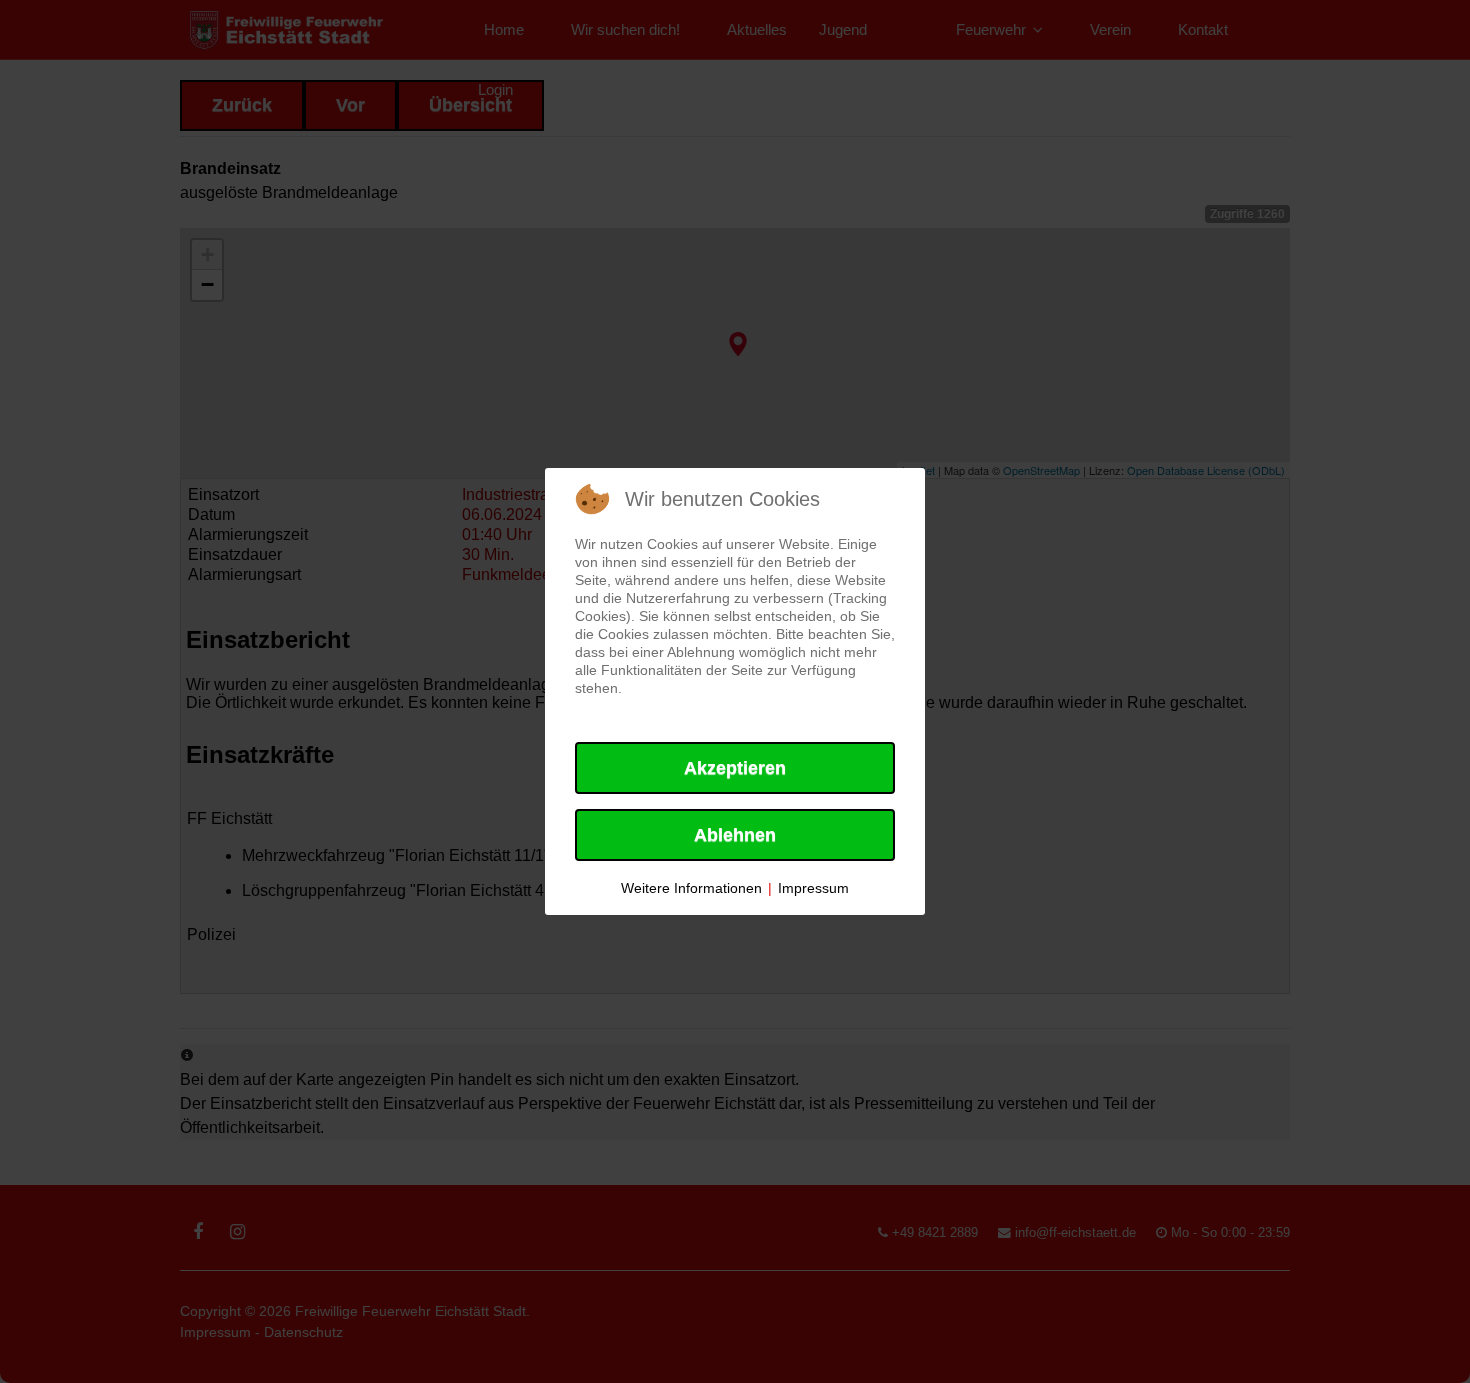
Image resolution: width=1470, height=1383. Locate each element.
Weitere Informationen (691, 888)
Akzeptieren (735, 768)
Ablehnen (735, 835)
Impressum (813, 888)
